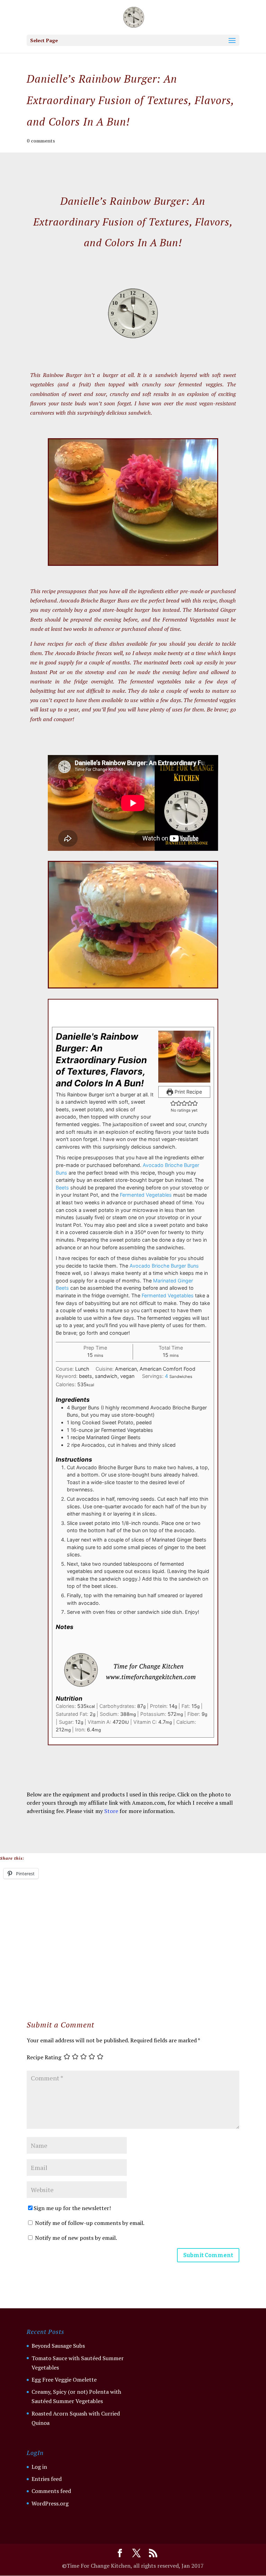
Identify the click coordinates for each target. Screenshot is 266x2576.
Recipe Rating (44, 2058)
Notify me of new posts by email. (76, 2238)
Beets (62, 1188)
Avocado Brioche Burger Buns (164, 1266)
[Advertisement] (133, 1937)
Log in (39, 2467)
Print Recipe (188, 1092)
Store (111, 1811)
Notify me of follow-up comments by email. (90, 2223)
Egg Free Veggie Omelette (64, 2380)
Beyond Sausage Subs (58, 2346)
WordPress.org (50, 2503)
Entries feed (47, 2479)
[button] (173, 1103)
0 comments (41, 141)
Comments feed (51, 2491)
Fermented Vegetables (146, 1195)
